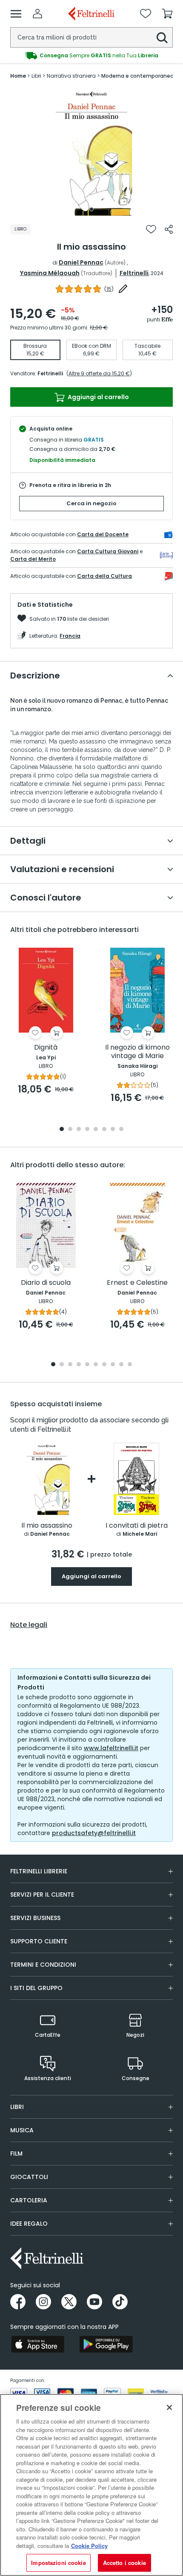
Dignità (46, 1048)
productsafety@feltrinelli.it (94, 1833)
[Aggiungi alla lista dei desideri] (151, 229)
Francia (70, 636)
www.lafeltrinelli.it (111, 1748)
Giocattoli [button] (29, 2177)
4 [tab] (87, 1130)
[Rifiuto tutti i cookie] (169, 2407)
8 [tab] (121, 1130)
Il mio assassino (47, 1526)
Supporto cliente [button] (39, 1941)
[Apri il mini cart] (167, 14)
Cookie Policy (89, 2546)
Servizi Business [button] (35, 1918)
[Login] (37, 14)
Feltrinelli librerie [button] (39, 1871)
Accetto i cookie (124, 2563)
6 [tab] (104, 1130)
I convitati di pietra (137, 1526)
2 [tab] (70, 1130)
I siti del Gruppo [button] (36, 1988)
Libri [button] (17, 2107)
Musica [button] (22, 2130)
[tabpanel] (91, 152)
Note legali (29, 1625)
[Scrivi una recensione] (123, 289)
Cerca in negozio (91, 503)
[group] (91, 56)
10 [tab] (130, 1365)
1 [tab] (91, 209)
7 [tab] (113, 1130)
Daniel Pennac (81, 262)
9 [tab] (121, 1365)
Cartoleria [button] (29, 2200)
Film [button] (16, 2154)
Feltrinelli (134, 273)
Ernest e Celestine (137, 1283)
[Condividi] (169, 229)
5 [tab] (96, 1130)
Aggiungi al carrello (98, 397)
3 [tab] (79, 1130)
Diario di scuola (46, 1283)
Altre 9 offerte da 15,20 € (99, 373)
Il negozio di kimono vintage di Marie (137, 1052)
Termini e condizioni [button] (43, 1965)
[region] (91, 2485)
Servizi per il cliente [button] (42, 1895)
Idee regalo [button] (29, 2224)
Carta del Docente (103, 534)
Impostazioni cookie (58, 2563)
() (109, 289)
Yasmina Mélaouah (50, 273)
